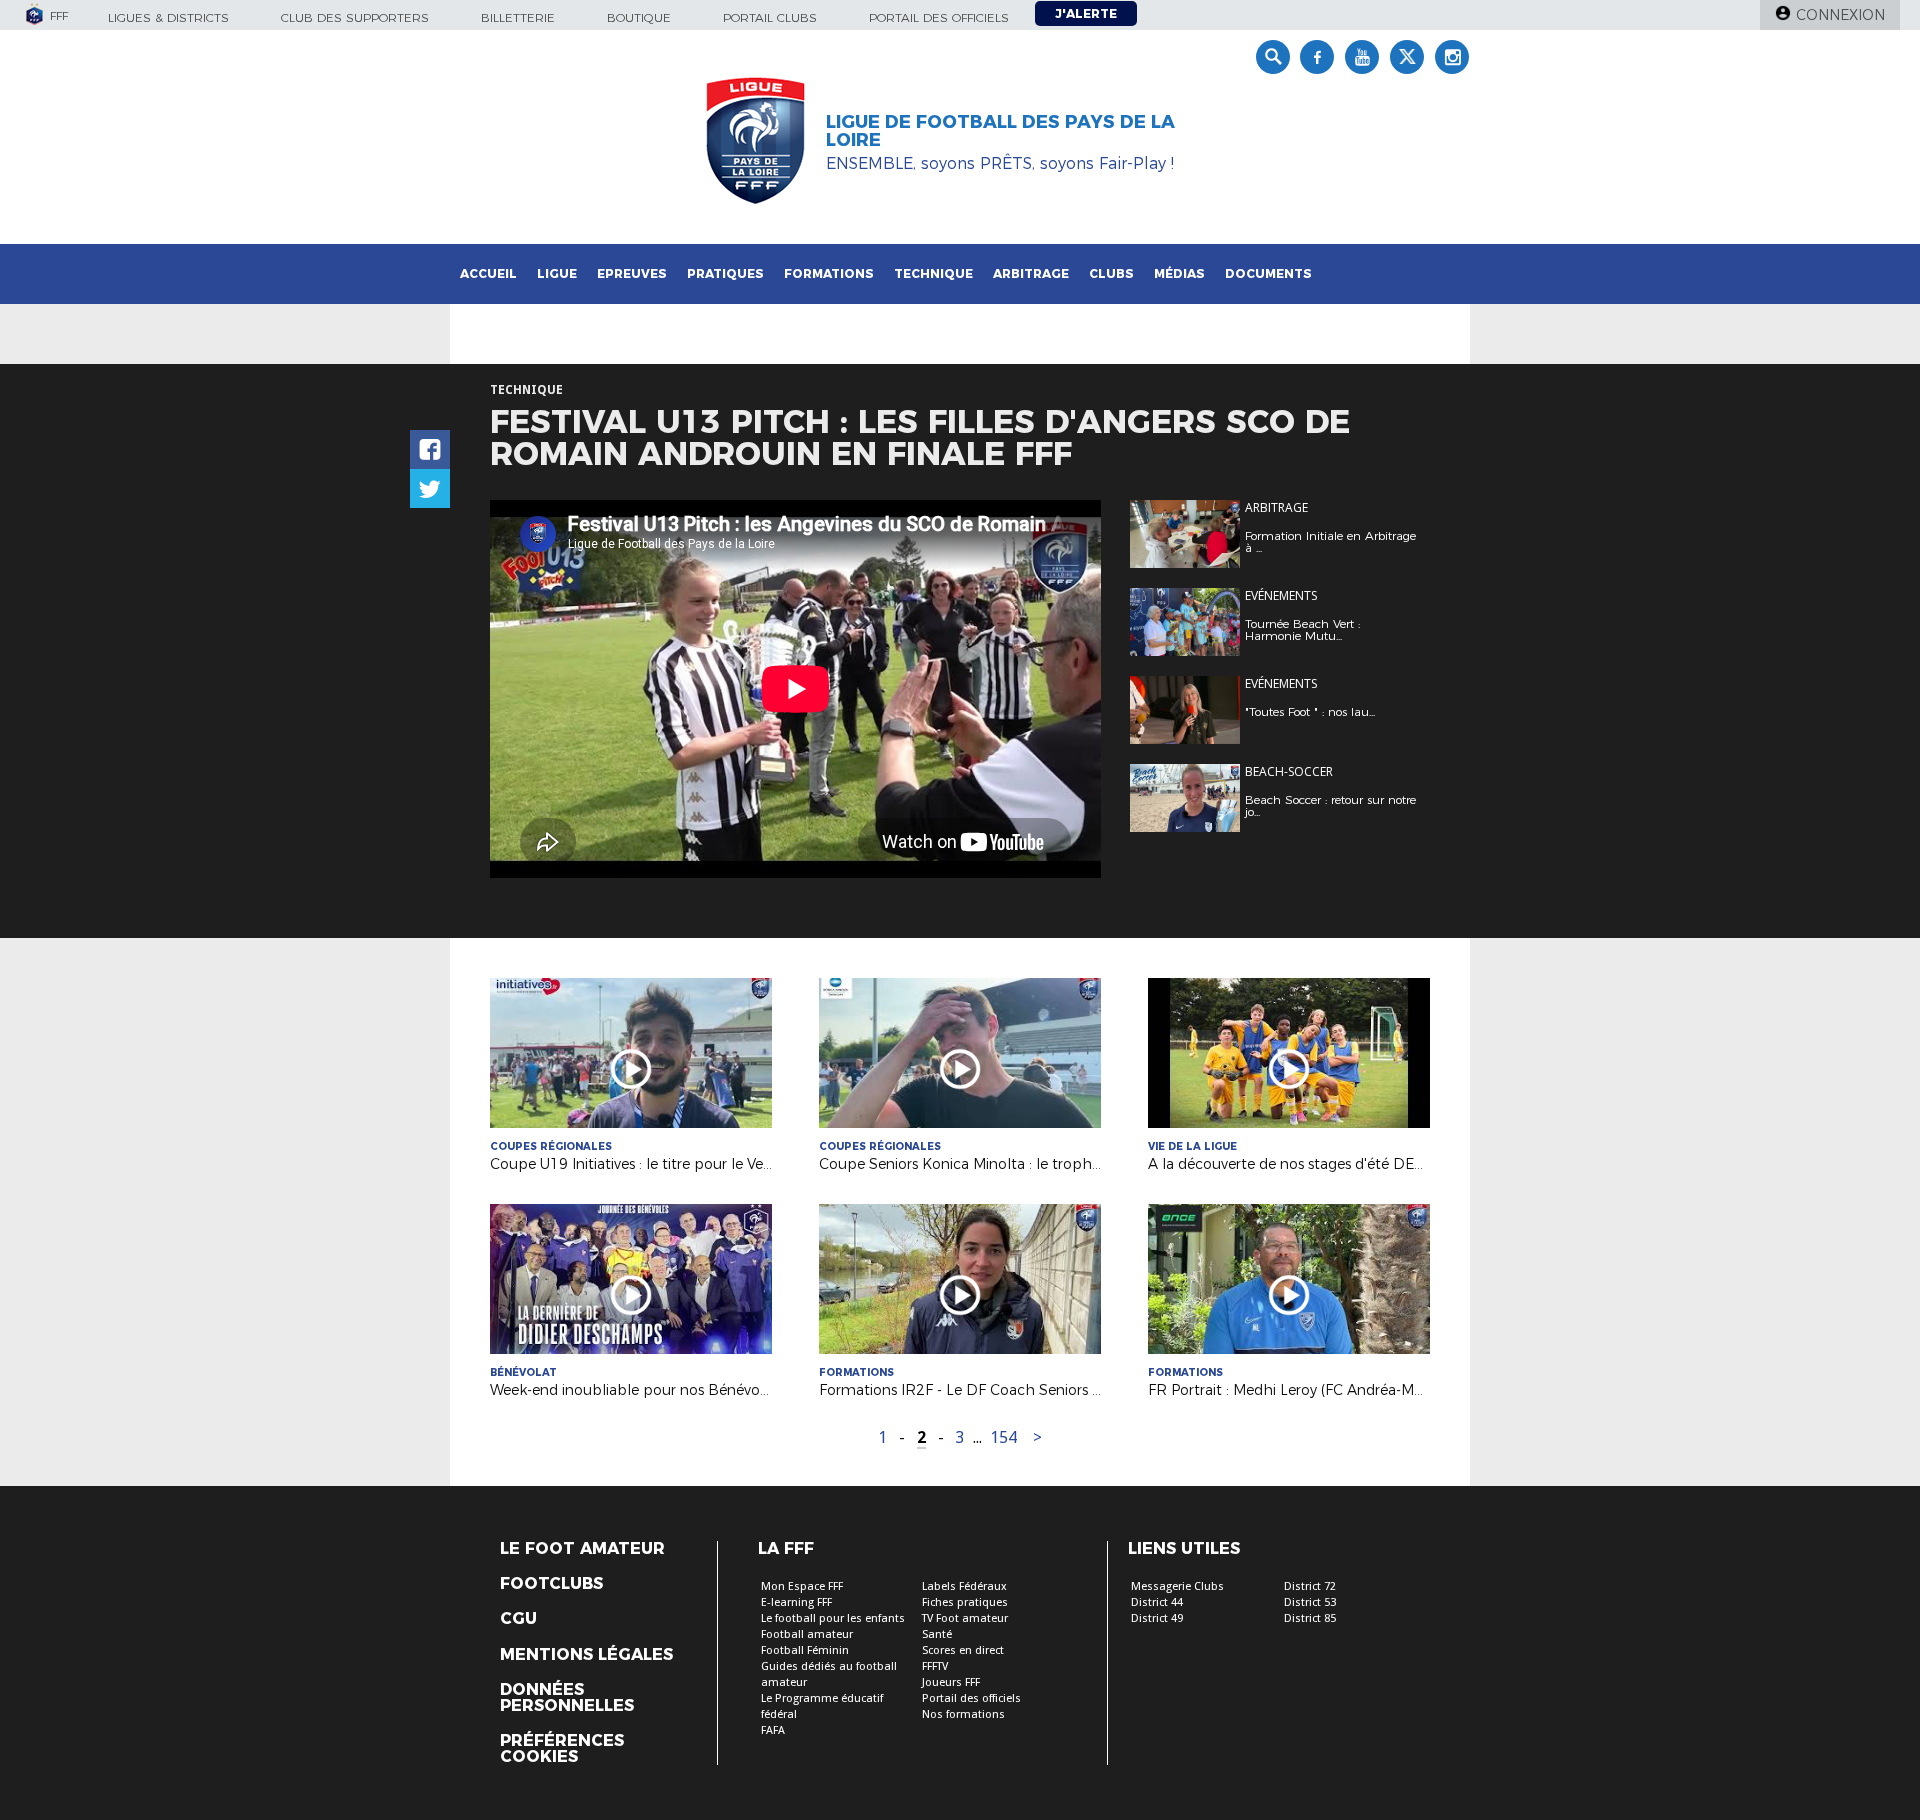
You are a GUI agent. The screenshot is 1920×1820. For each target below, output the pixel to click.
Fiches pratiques (965, 1602)
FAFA (773, 1730)
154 (1003, 1437)
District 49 (1157, 1618)
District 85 (1310, 1618)
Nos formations (963, 1714)
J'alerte (1086, 13)
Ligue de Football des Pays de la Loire (1000, 131)
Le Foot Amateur (582, 1549)
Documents (1268, 273)
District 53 (1310, 1602)
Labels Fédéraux (964, 1586)
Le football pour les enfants (833, 1618)
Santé (937, 1634)
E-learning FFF (796, 1602)
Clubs (1111, 273)
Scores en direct (963, 1650)
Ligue (557, 273)
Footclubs (551, 1584)
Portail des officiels (939, 17)
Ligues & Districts (168, 17)
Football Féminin (805, 1650)
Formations (829, 273)
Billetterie (518, 17)
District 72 (1310, 1586)
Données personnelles (567, 1698)
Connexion (1840, 15)
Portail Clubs (770, 17)
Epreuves (632, 273)
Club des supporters (355, 17)
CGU (518, 1619)
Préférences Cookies (562, 1749)
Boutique (639, 17)
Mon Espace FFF (802, 1586)
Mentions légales (586, 1655)
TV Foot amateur (965, 1618)
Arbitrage (1031, 273)
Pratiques (725, 273)
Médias (1179, 273)
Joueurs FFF (951, 1682)
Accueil (488, 273)
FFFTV (935, 1666)
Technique (933, 273)
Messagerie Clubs (1177, 1586)
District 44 (1157, 1602)
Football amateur (807, 1634)
